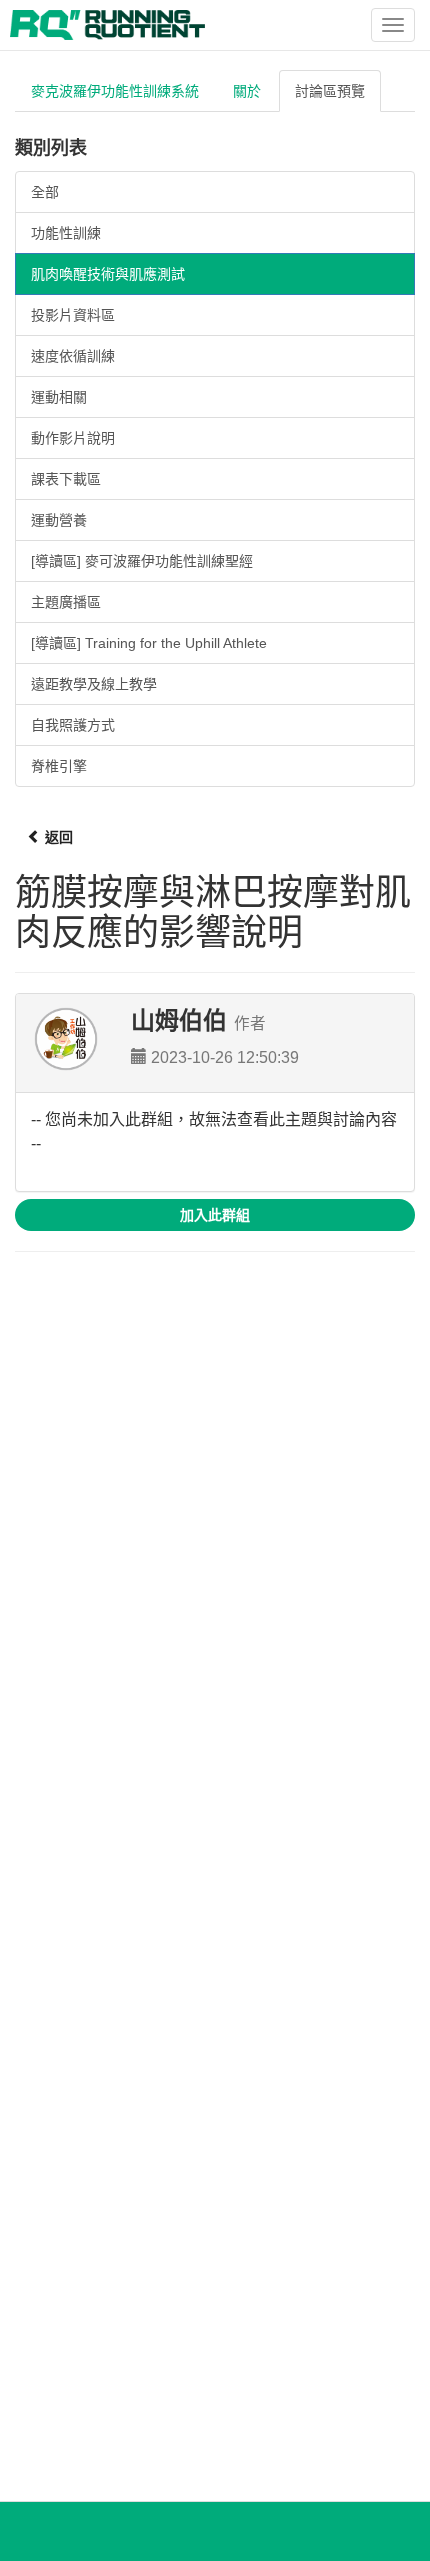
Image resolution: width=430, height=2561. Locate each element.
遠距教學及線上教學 (94, 684)
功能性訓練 (66, 233)
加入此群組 (215, 1215)
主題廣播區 (66, 602)
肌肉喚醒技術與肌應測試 (108, 274)
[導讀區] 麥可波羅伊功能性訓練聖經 (142, 561)
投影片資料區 (73, 315)
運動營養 (59, 520)
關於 (247, 91)
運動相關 (59, 397)
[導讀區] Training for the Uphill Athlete (149, 643)
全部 (45, 192)
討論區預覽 (330, 91)
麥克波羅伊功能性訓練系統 (115, 91)
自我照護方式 (73, 725)
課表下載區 (66, 479)
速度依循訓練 (73, 356)
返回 (57, 837)
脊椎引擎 (59, 766)
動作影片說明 (73, 438)
